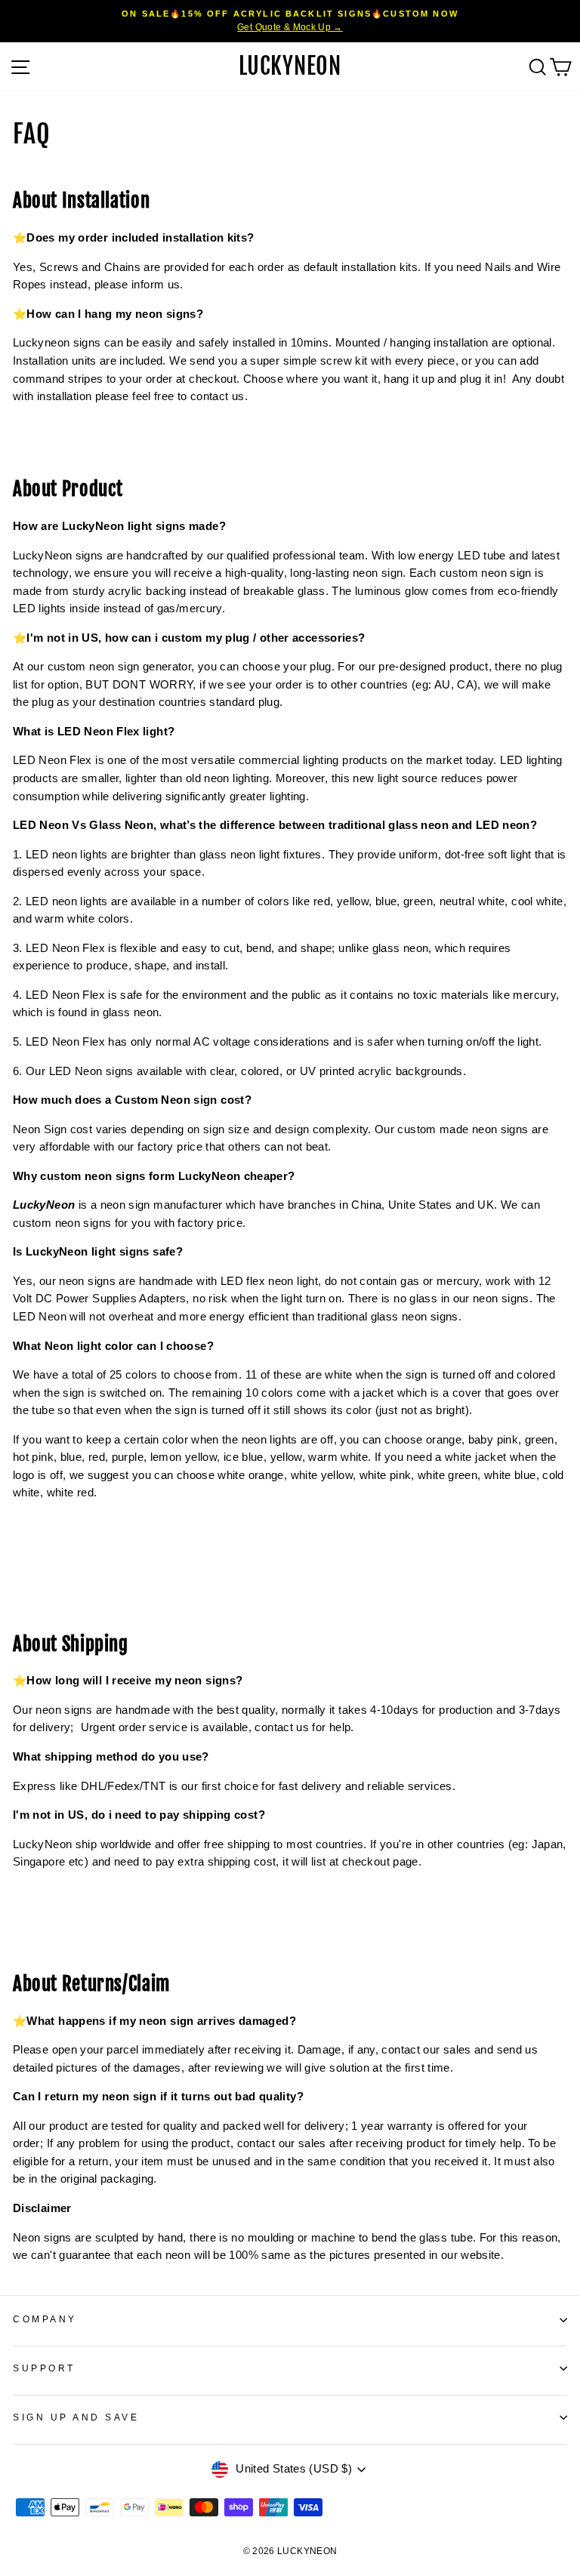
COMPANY (45, 2319)
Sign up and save (76, 2417)
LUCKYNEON (290, 66)
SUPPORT (44, 2368)
